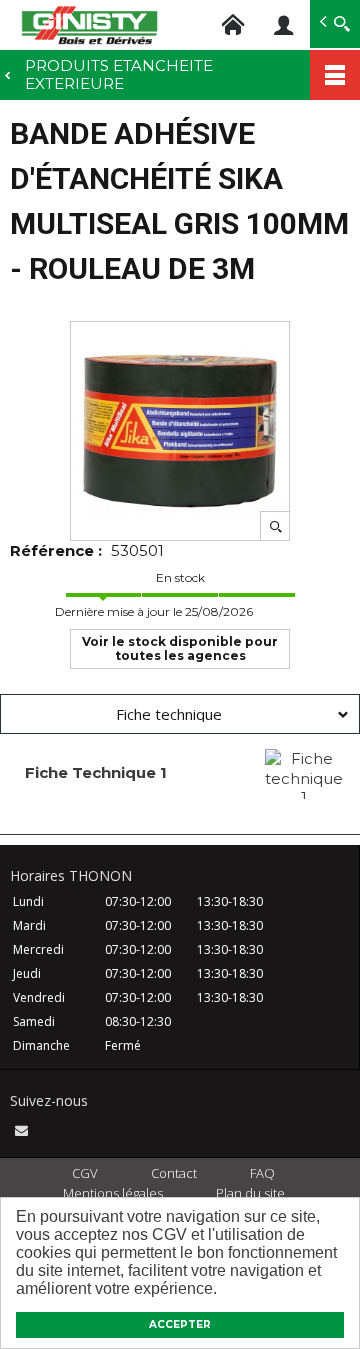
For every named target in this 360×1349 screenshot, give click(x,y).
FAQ (262, 1173)
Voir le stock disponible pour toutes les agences (180, 648)
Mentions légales (113, 1193)
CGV (85, 1173)
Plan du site (250, 1193)
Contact (174, 1173)
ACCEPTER (180, 1324)
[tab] (180, 714)
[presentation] (180, 714)
